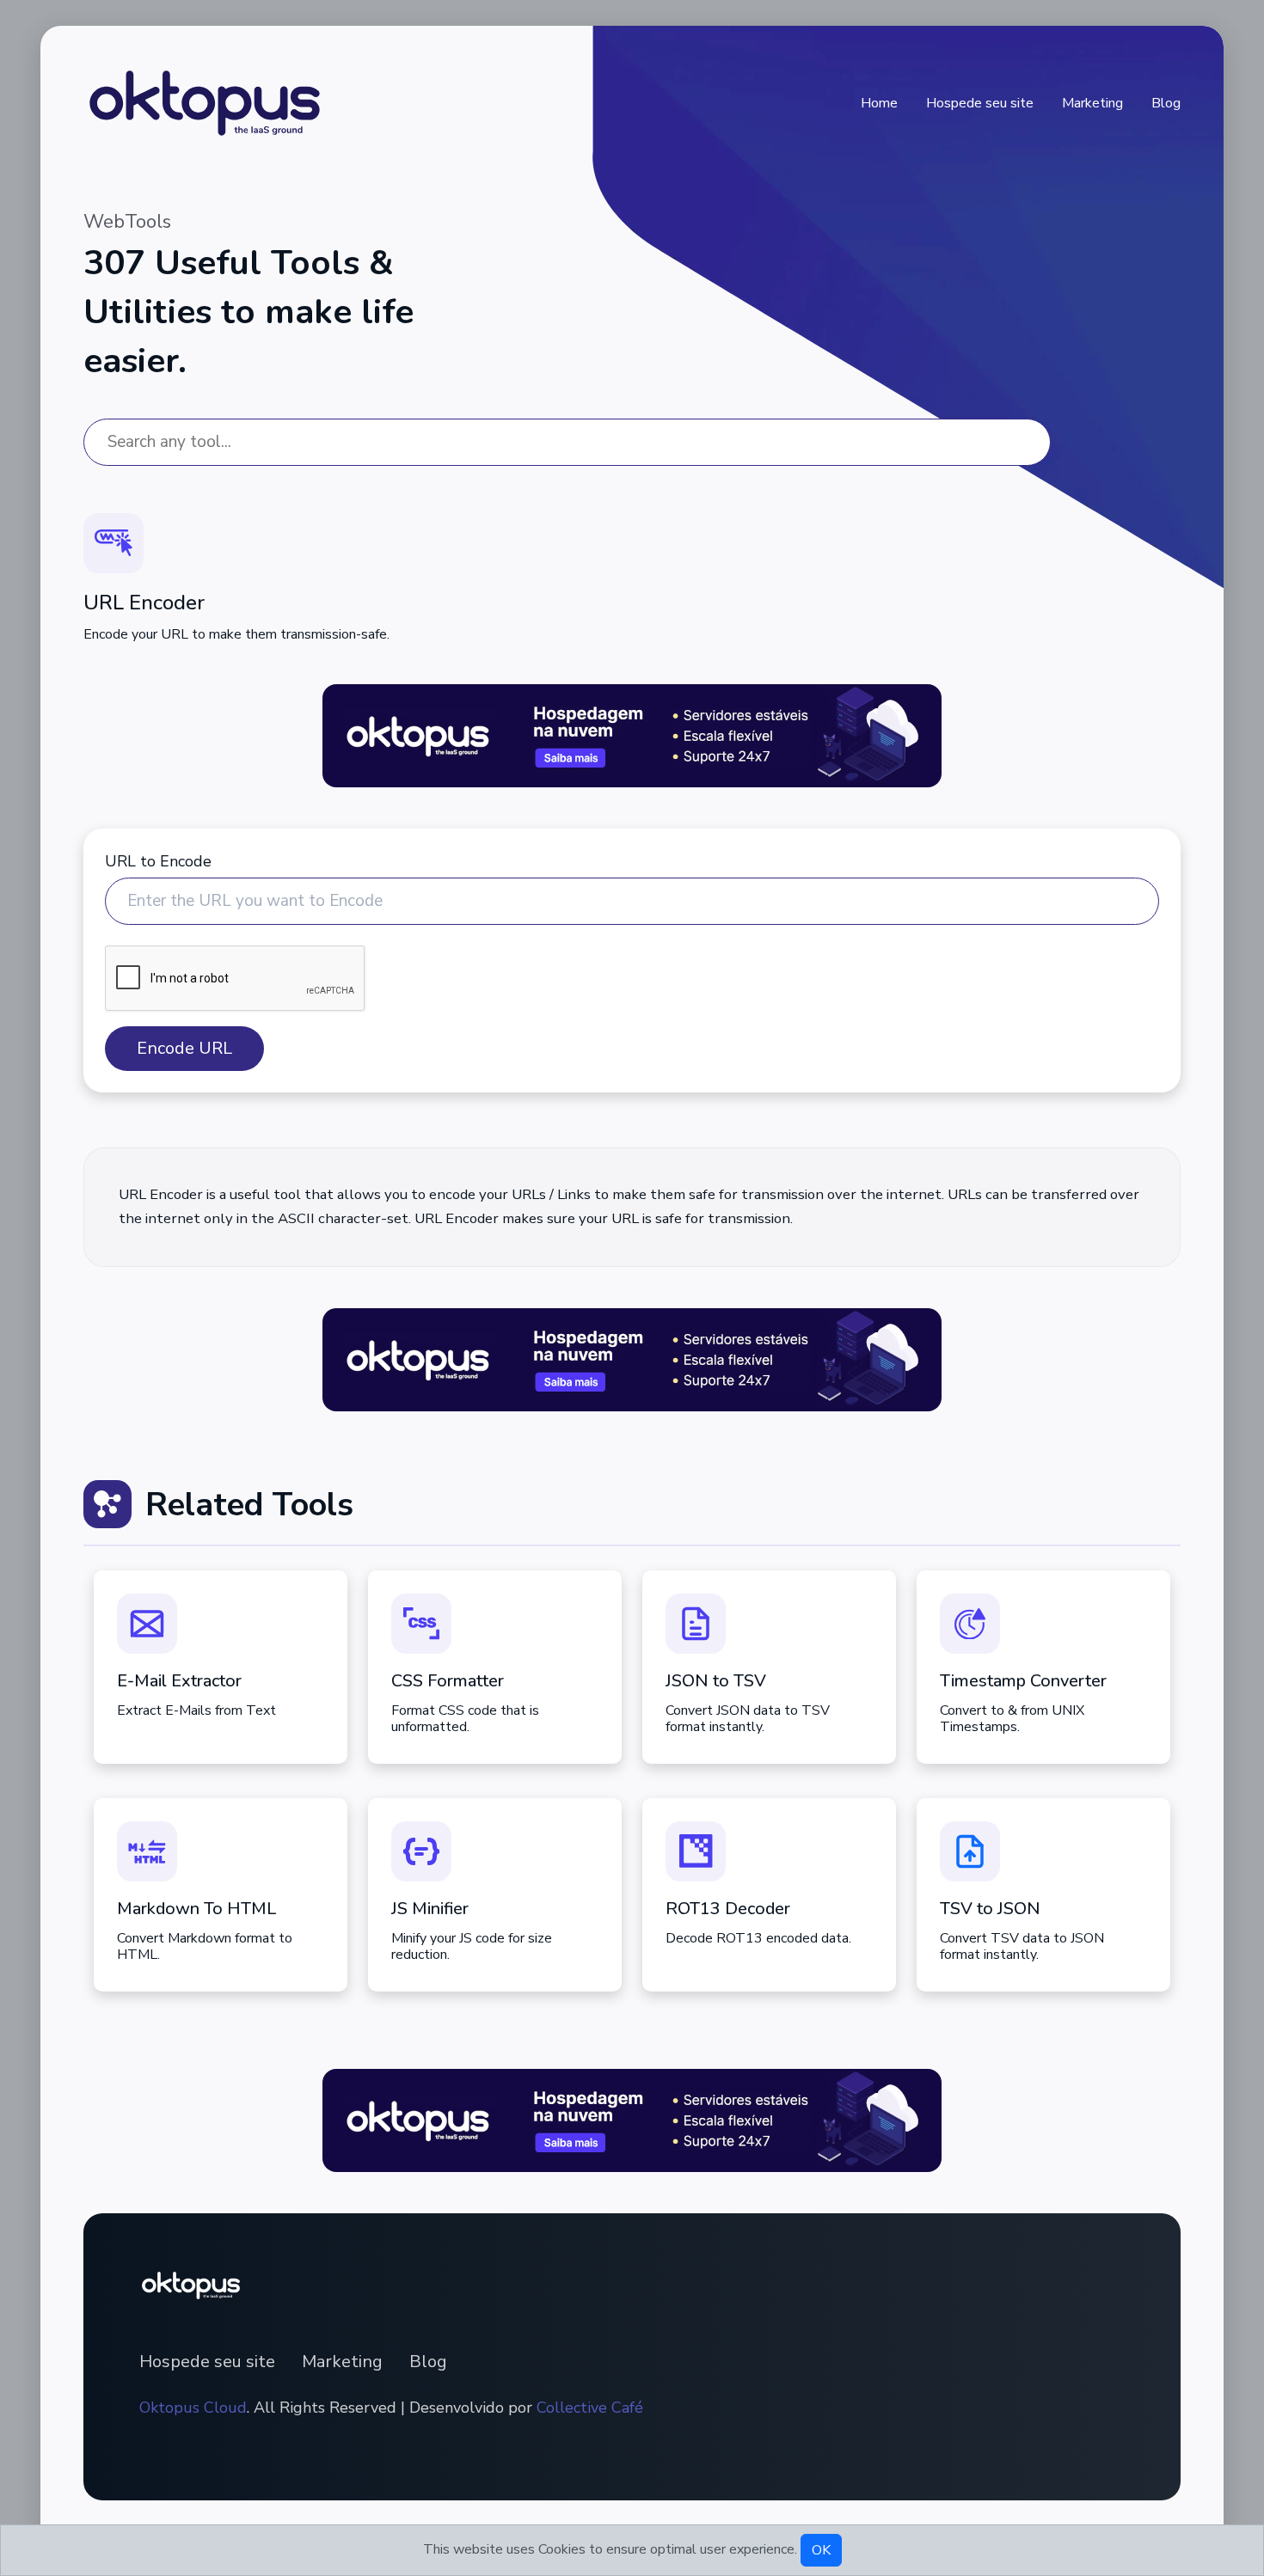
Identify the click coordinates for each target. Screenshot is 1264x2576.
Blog (1166, 103)
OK (821, 2550)
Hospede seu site (980, 103)
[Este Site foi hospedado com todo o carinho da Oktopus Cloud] (632, 735)
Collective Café (590, 2408)
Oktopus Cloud (193, 2408)
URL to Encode (158, 861)
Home (879, 103)
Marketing (1092, 103)
